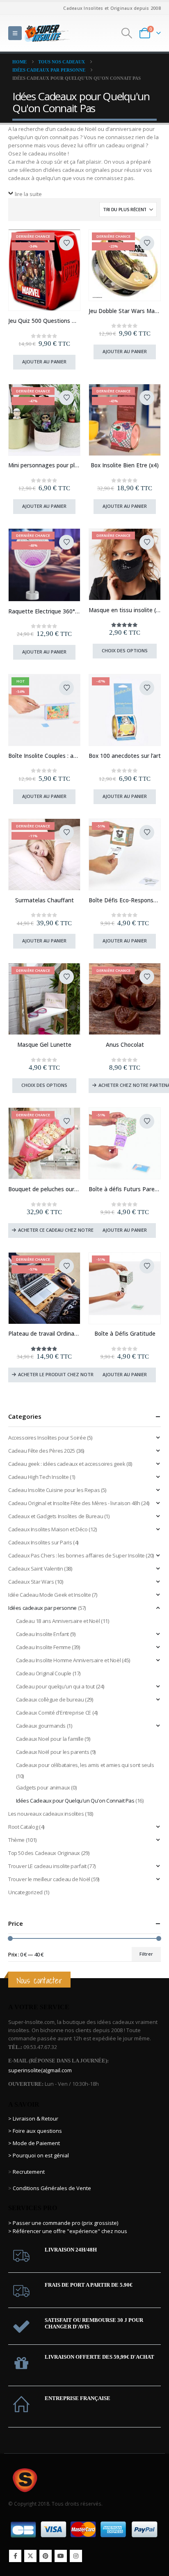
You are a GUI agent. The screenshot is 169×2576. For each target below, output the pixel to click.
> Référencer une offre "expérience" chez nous (68, 2231)
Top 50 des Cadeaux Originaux (44, 1853)
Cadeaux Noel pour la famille (50, 1739)
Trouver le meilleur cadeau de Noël (49, 1879)
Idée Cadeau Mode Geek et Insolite (49, 1595)
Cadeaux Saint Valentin (35, 1569)
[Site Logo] (47, 33)
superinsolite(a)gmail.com (40, 2070)
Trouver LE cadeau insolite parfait (47, 1866)
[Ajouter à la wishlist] (66, 243)
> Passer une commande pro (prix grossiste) (63, 2223)
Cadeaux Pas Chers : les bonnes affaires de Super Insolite (77, 1555)
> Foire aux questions (35, 2131)
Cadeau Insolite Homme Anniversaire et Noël (69, 1660)
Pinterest (46, 2556)
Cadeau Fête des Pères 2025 (42, 1451)
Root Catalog (23, 1827)
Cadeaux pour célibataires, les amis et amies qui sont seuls (85, 1765)
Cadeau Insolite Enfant (42, 1634)
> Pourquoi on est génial (39, 2155)
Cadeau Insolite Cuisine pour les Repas (54, 1490)
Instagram (76, 2556)
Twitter (30, 2556)
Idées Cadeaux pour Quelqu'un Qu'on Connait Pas (75, 1801)
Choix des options (125, 650)
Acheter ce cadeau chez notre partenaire (69, 1230)
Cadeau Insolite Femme (43, 1647)
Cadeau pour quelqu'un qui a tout (56, 1686)
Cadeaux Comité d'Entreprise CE (54, 1713)
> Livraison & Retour (33, 2118)
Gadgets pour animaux (43, 1787)
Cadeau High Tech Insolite (38, 1477)
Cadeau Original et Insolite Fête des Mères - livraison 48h (74, 1503)
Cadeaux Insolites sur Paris (40, 1542)
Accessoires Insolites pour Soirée (47, 1438)
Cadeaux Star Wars (31, 1582)
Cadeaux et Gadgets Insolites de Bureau (56, 1516)
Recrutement (29, 2172)
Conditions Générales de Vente (51, 2188)
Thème (16, 1840)
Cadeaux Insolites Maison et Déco (48, 1529)
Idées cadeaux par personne (42, 1608)
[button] (15, 33)
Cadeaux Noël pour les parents (53, 1752)
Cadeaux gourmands (41, 1726)
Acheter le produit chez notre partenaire (70, 1374)
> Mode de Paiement (34, 2143)
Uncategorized (25, 1892)
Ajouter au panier (44, 362)
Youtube (61, 2556)
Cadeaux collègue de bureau (50, 1699)
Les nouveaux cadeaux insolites (46, 1814)
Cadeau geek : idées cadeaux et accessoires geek (67, 1464)
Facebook (15, 2556)
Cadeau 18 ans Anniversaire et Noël (58, 1621)
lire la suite (28, 194)
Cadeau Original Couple (44, 1673)
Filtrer (146, 1954)
